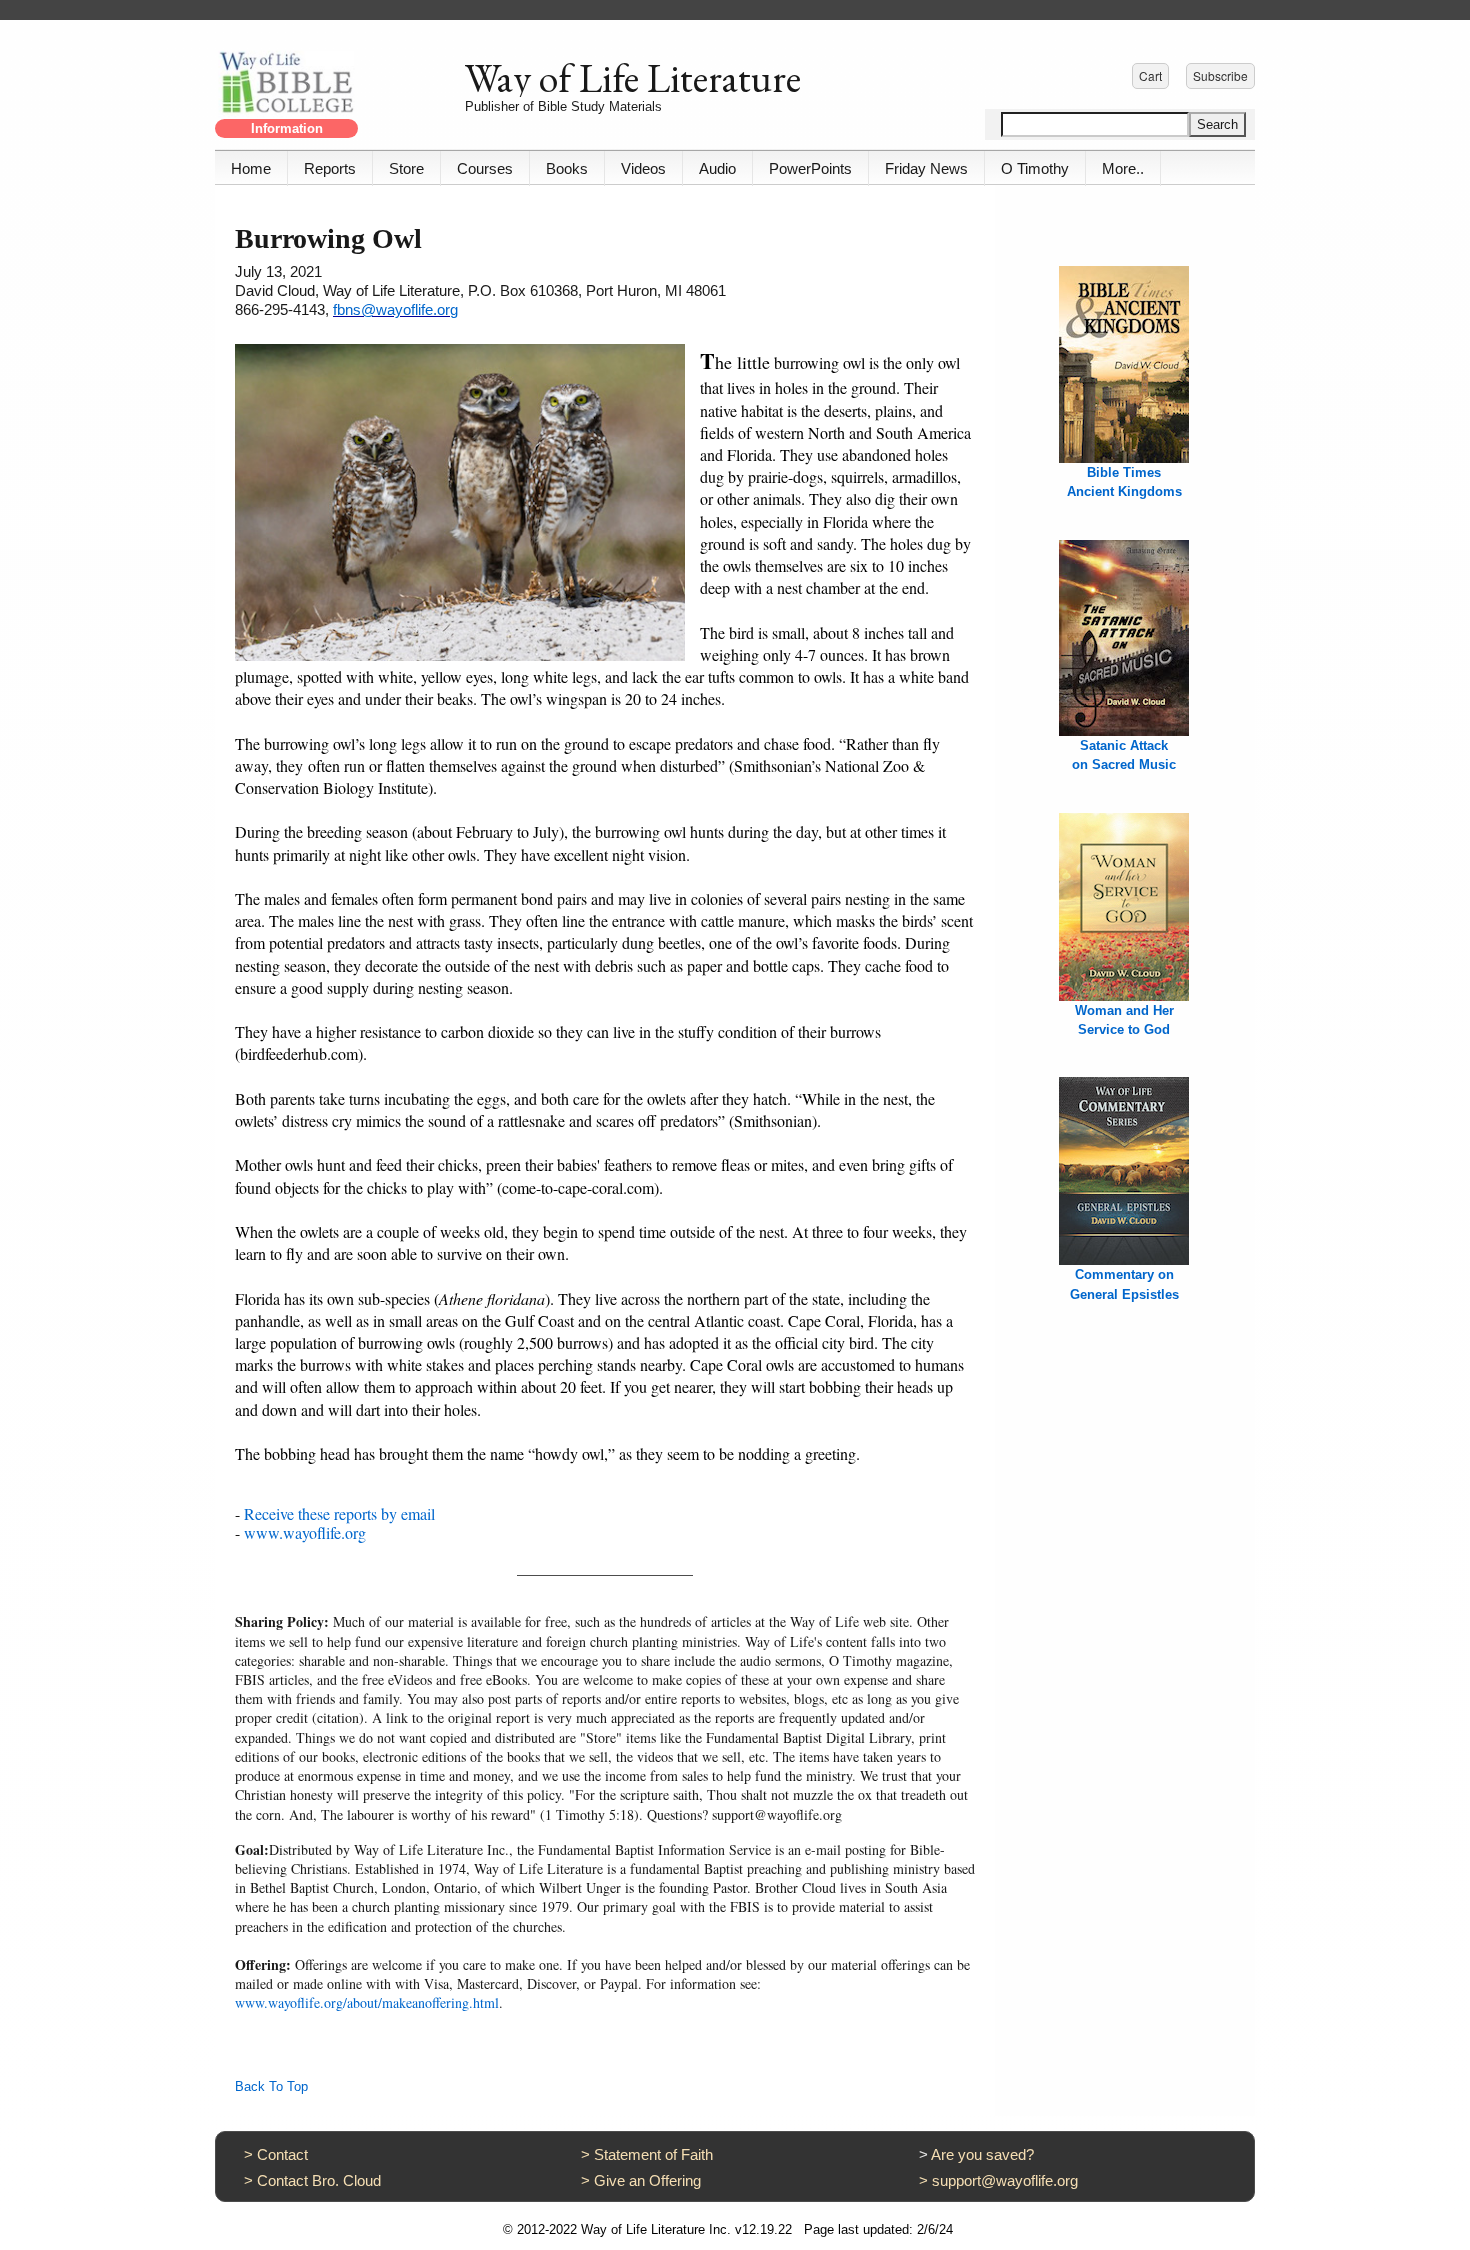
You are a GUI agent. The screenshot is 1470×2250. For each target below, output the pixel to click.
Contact (282, 2154)
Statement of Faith (653, 2154)
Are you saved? (982, 2154)
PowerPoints (810, 168)
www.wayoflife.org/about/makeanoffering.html (367, 2002)
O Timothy (1035, 168)
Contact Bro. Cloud (319, 2180)
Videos (643, 168)
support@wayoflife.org (1005, 2180)
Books (567, 168)
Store (406, 168)
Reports (330, 168)
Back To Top (271, 2086)
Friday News (926, 168)
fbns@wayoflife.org (395, 309)
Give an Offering (647, 2180)
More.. (1123, 168)
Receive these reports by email (339, 1513)
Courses (485, 168)
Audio (717, 168)
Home (251, 168)
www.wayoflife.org (305, 1532)
